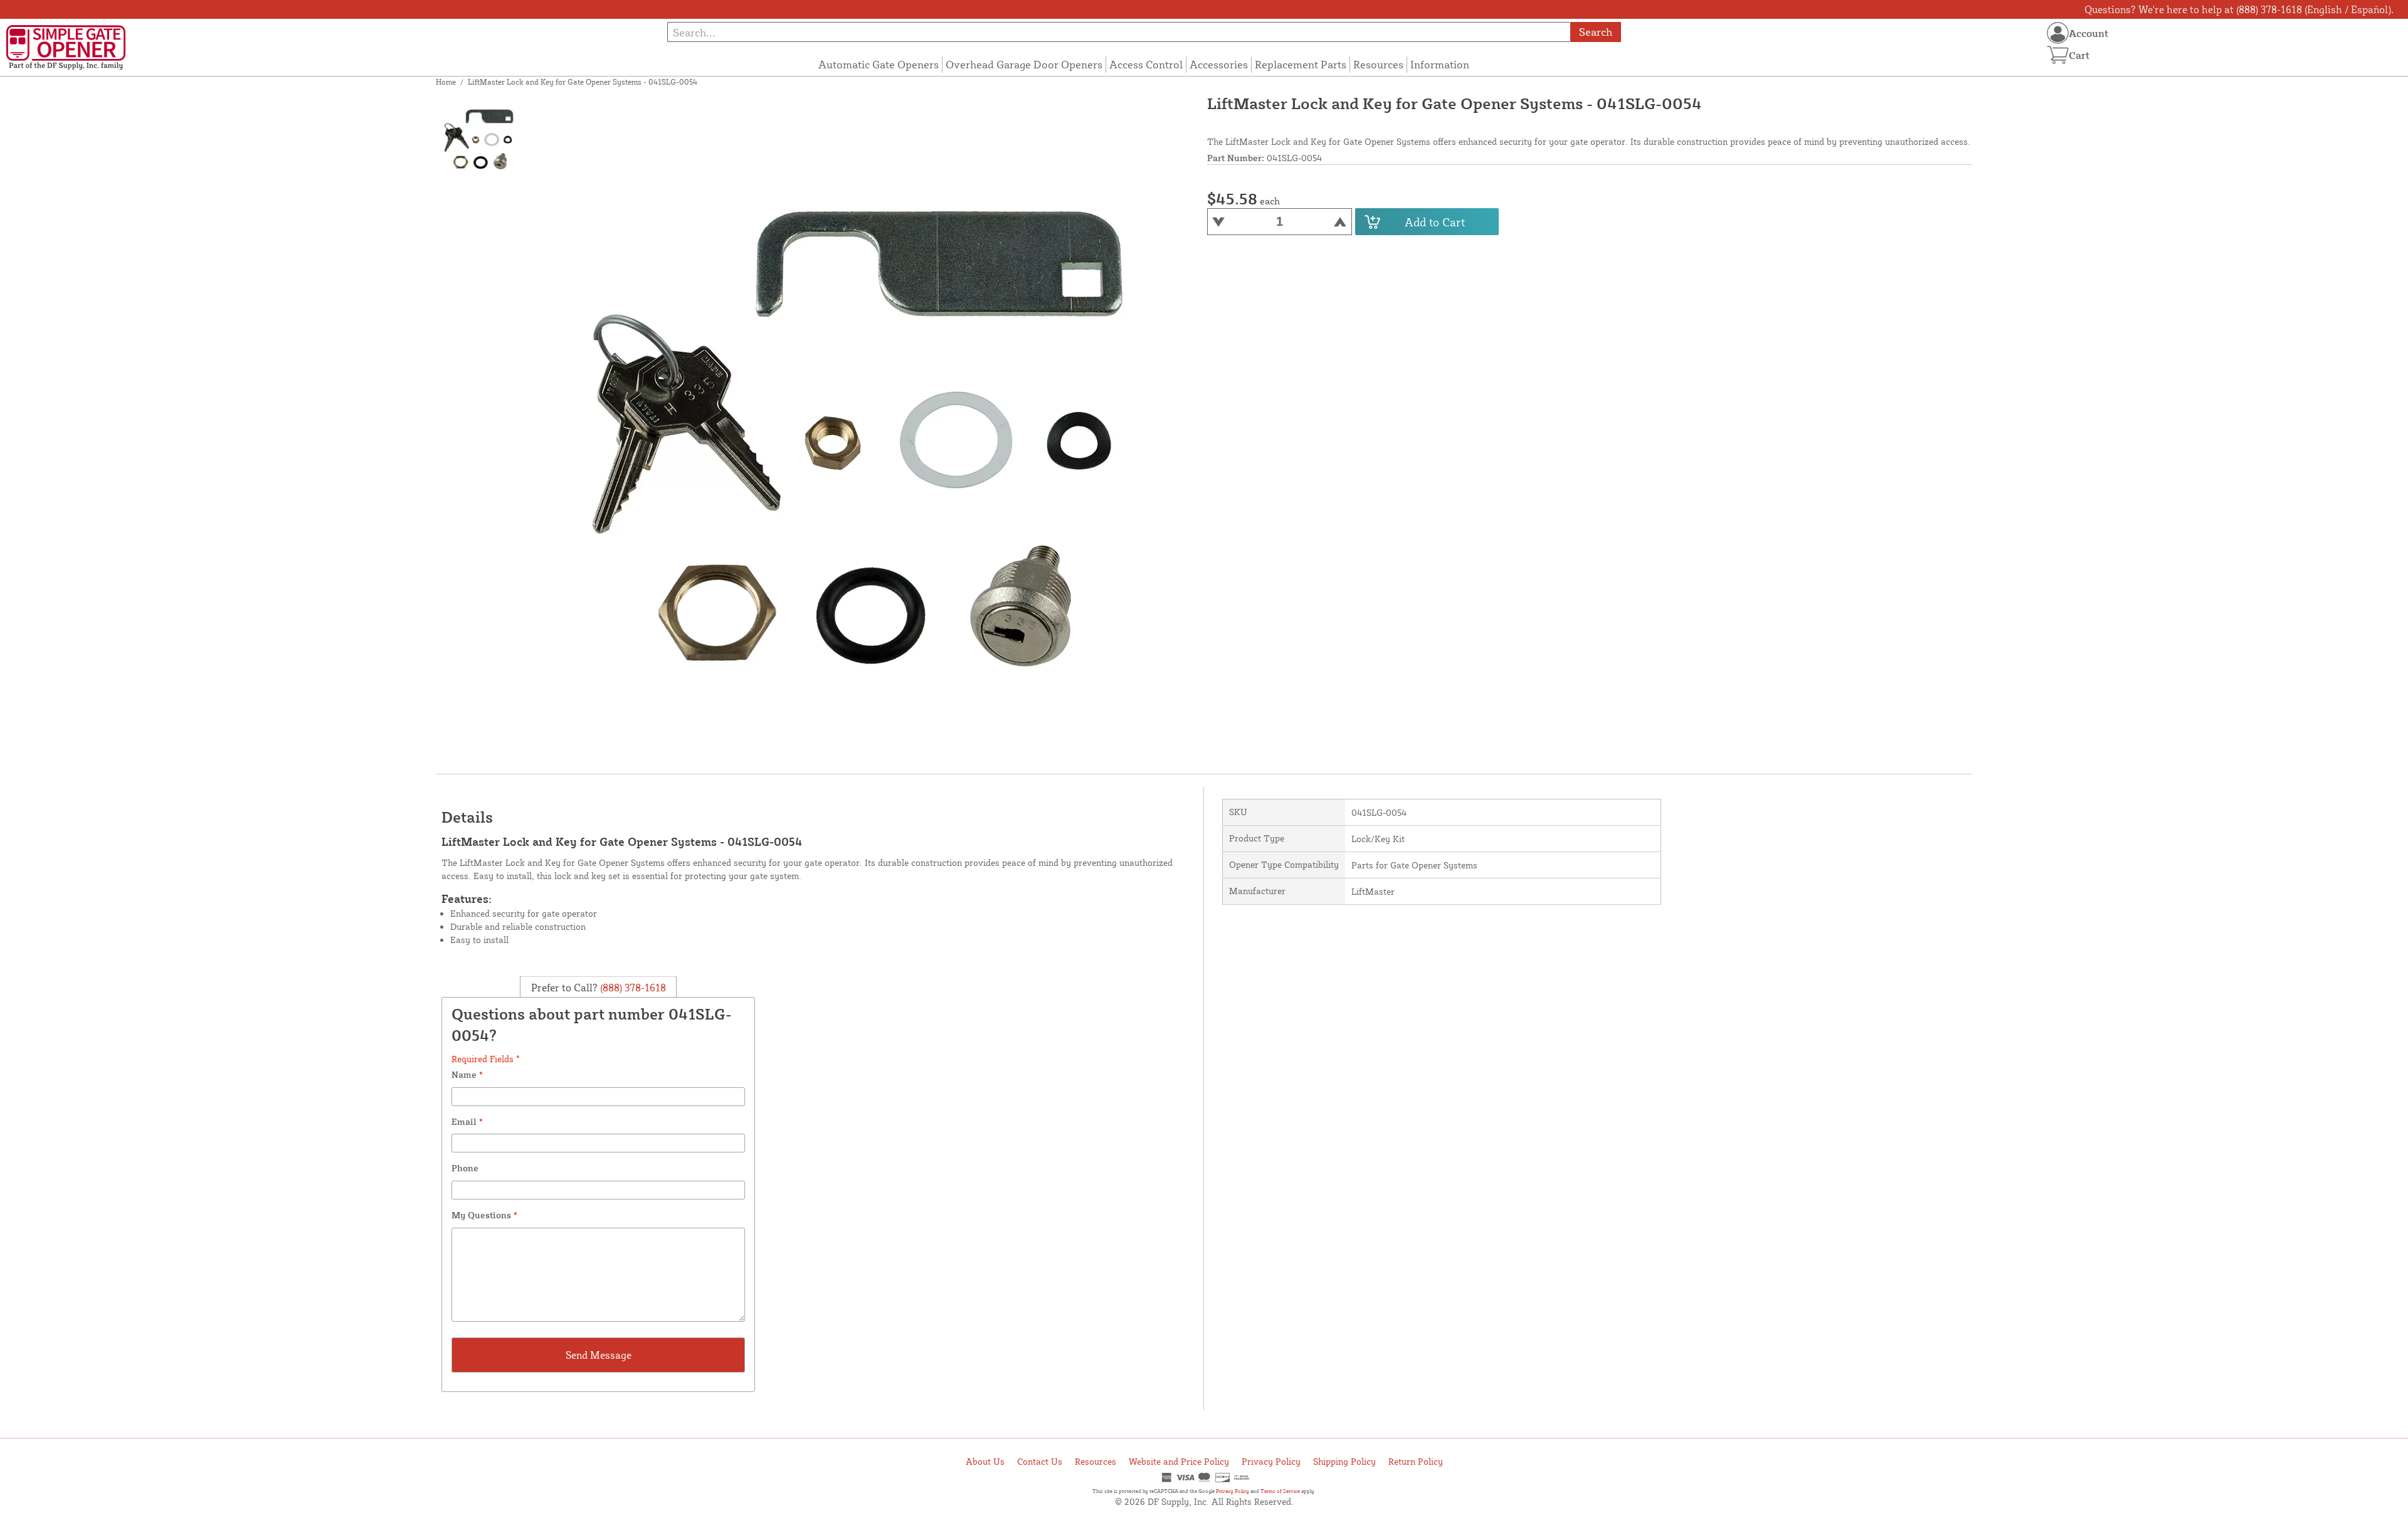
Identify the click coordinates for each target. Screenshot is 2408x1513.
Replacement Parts (1301, 64)
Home (446, 82)
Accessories (1219, 64)
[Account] (2058, 33)
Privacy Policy (1271, 1461)
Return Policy (1416, 1461)
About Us (985, 1461)
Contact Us (1040, 1461)
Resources (1378, 64)
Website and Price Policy (1179, 1461)
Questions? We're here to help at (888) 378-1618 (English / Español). (2239, 9)
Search (1596, 32)
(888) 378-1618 (632, 988)
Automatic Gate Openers (879, 64)
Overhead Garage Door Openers (1024, 64)
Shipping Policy (1344, 1461)
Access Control (1146, 64)
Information (1440, 64)
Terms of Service (1280, 1491)
